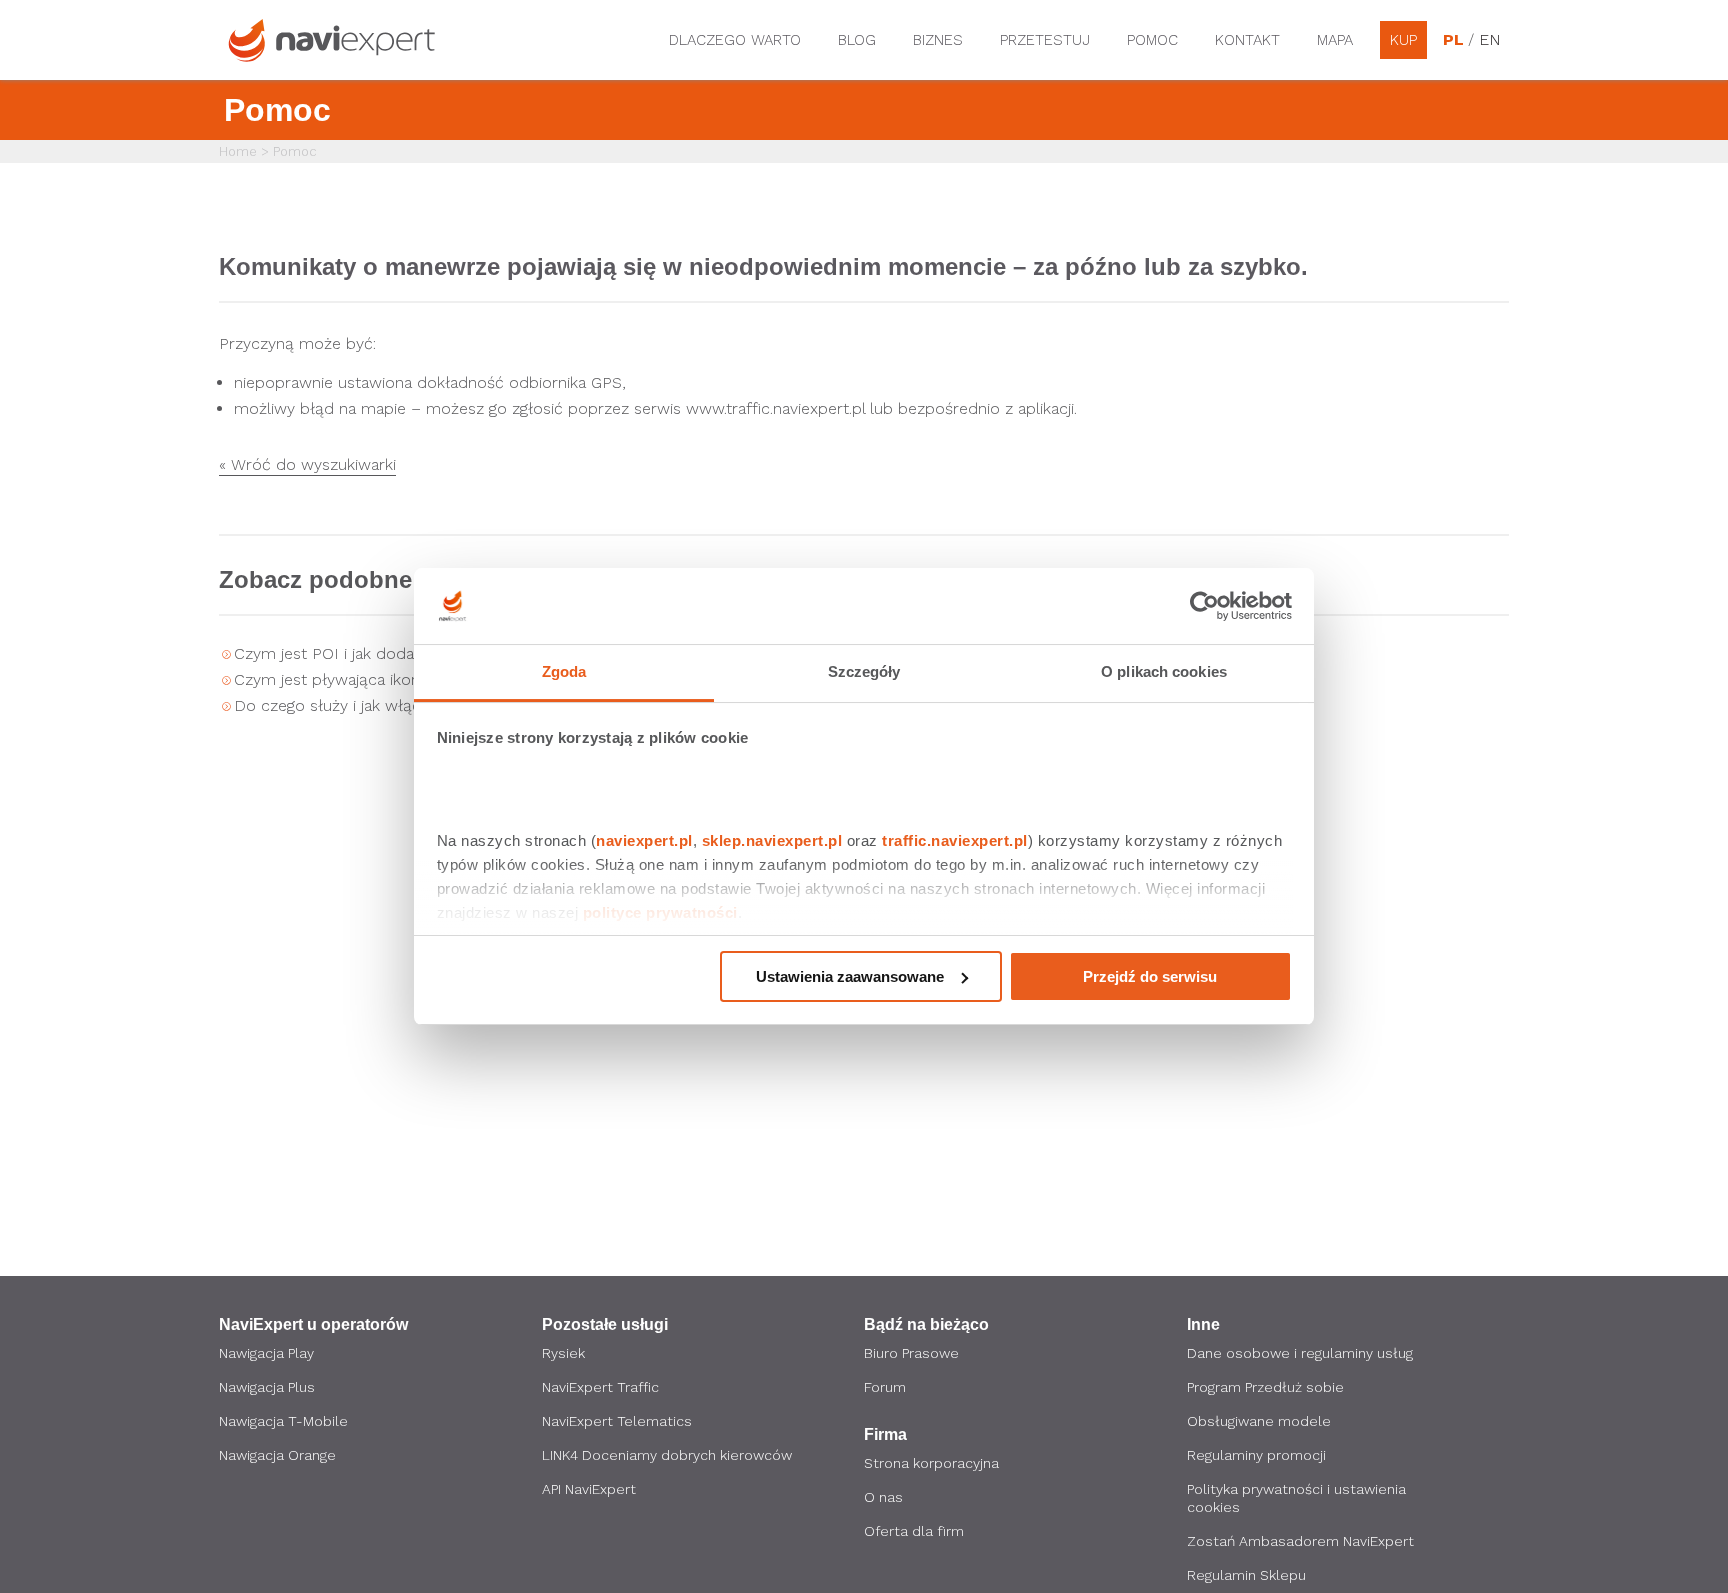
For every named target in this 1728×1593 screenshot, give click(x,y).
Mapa (1335, 40)
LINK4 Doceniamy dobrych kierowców (667, 1455)
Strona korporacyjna (931, 1463)
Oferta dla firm (914, 1531)
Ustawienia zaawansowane (850, 976)
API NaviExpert (589, 1489)
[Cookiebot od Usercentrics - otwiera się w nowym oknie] (1204, 606)
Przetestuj (1045, 40)
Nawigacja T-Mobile (283, 1421)
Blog (857, 40)
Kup (1403, 40)
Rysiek (563, 1353)
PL (1453, 40)
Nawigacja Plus (267, 1387)
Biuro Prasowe (911, 1353)
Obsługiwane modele (1259, 1421)
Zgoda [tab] (564, 671)
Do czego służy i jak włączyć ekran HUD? (386, 705)
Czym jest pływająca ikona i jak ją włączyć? (392, 679)
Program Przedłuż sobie (1265, 1387)
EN (1489, 40)
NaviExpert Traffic (600, 1387)
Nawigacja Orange (277, 1455)
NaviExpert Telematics (617, 1421)
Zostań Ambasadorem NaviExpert (1300, 1541)
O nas (883, 1497)
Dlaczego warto (735, 40)
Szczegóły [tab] (864, 671)
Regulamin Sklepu (1246, 1575)
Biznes (938, 40)
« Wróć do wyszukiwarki (307, 465)
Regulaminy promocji (1256, 1455)
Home (238, 151)
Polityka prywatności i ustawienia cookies (1296, 1498)
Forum (885, 1387)
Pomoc (1152, 40)
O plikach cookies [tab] (1164, 671)
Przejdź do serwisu (1150, 976)
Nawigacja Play (266, 1353)
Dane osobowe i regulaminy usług (1300, 1353)
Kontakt (1247, 40)
